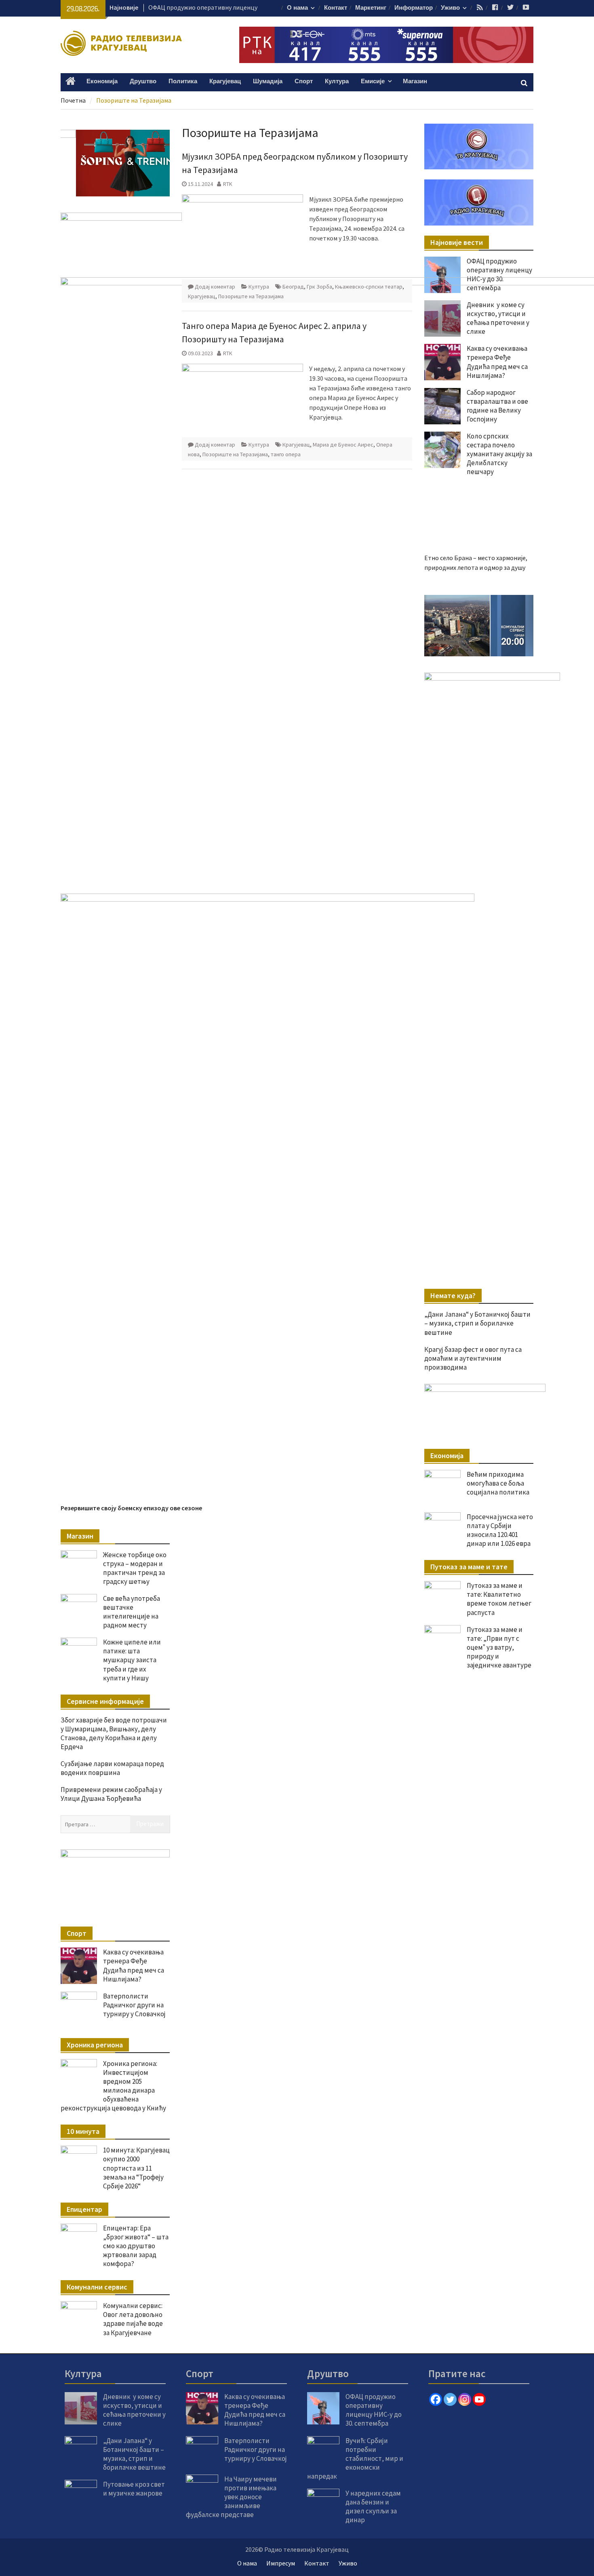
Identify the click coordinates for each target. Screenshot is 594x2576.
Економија (102, 81)
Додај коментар (215, 287)
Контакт (336, 8)
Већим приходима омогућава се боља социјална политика (498, 1483)
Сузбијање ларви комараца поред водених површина (112, 1768)
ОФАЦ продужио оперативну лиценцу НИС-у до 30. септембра (499, 274)
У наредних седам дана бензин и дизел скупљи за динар (373, 2506)
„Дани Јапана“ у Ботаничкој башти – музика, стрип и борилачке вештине (477, 1323)
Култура (337, 81)
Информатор (414, 8)
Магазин (415, 81)
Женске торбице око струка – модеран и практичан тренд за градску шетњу (135, 1568)
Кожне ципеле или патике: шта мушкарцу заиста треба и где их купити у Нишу (132, 1660)
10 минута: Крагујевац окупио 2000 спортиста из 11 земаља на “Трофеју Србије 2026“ (136, 2168)
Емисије (373, 81)
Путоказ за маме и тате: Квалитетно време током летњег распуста (499, 1599)
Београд (293, 287)
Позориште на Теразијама (251, 296)
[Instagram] (465, 2399)
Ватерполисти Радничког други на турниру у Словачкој (134, 2005)
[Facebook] (436, 2399)
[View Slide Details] (479, 626)
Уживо (450, 8)
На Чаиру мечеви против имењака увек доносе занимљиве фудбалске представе (231, 2497)
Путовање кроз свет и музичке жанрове (134, 2489)
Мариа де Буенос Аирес (343, 445)
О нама (297, 8)
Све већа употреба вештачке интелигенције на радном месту (132, 1612)
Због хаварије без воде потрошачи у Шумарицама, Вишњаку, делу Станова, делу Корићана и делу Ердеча (114, 1733)
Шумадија (268, 81)
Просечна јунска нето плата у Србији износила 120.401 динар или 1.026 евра (500, 1530)
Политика (183, 81)
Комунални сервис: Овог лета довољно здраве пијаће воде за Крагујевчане (133, 2319)
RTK (228, 184)
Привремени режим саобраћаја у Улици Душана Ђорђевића (111, 1794)
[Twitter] (450, 2399)
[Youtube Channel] (479, 2399)
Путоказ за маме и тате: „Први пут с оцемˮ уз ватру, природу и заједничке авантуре (499, 1647)
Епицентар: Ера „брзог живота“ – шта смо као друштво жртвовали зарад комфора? (136, 2246)
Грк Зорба (319, 287)
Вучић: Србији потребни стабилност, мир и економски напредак (355, 2458)
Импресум (281, 2563)
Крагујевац (225, 81)
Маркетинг (371, 8)
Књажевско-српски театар (369, 287)
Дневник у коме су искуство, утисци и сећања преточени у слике (134, 2410)
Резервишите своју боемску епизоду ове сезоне (131, 1508)
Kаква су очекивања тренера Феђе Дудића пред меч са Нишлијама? (134, 1965)
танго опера (286, 454)
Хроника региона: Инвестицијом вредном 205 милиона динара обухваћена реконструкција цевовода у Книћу (113, 2086)
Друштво (143, 81)
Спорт (304, 81)
